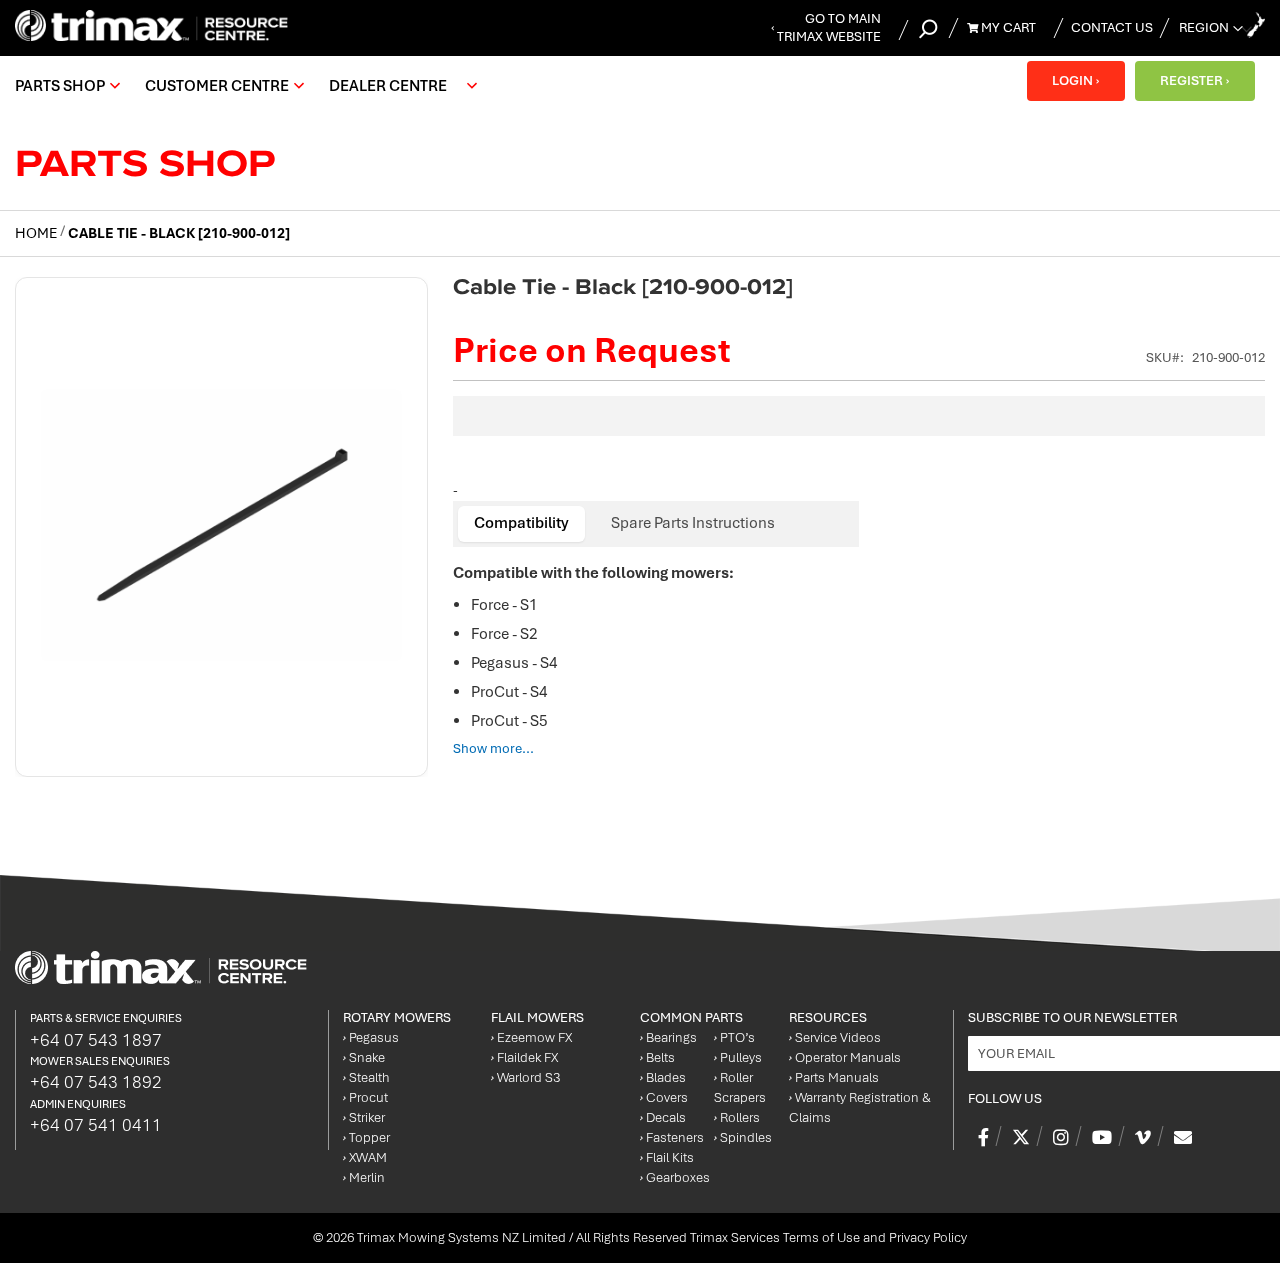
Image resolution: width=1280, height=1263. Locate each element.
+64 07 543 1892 (96, 1082)
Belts (657, 1057)
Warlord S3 (525, 1077)
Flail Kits (667, 1157)
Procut (365, 1097)
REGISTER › (1194, 80)
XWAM (365, 1157)
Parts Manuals (834, 1077)
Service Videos (835, 1037)
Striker (364, 1117)
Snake (364, 1057)
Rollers (737, 1117)
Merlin (364, 1177)
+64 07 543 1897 (96, 1040)
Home (36, 233)
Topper (366, 1137)
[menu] (251, 86)
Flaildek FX (524, 1057)
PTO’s (734, 1037)
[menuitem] (65, 86)
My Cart (1007, 27)
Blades (663, 1077)
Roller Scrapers (740, 1087)
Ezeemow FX (531, 1037)
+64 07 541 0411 (96, 1125)
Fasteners (672, 1137)
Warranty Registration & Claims (860, 1107)
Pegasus (371, 1037)
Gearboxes (675, 1177)
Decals (663, 1117)
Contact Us (1112, 27)
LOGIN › (1075, 80)
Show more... (493, 748)
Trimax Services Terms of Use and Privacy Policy (828, 1237)
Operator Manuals (845, 1057)
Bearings (668, 1037)
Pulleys (738, 1057)
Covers (664, 1097)
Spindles (743, 1137)
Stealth (366, 1077)
